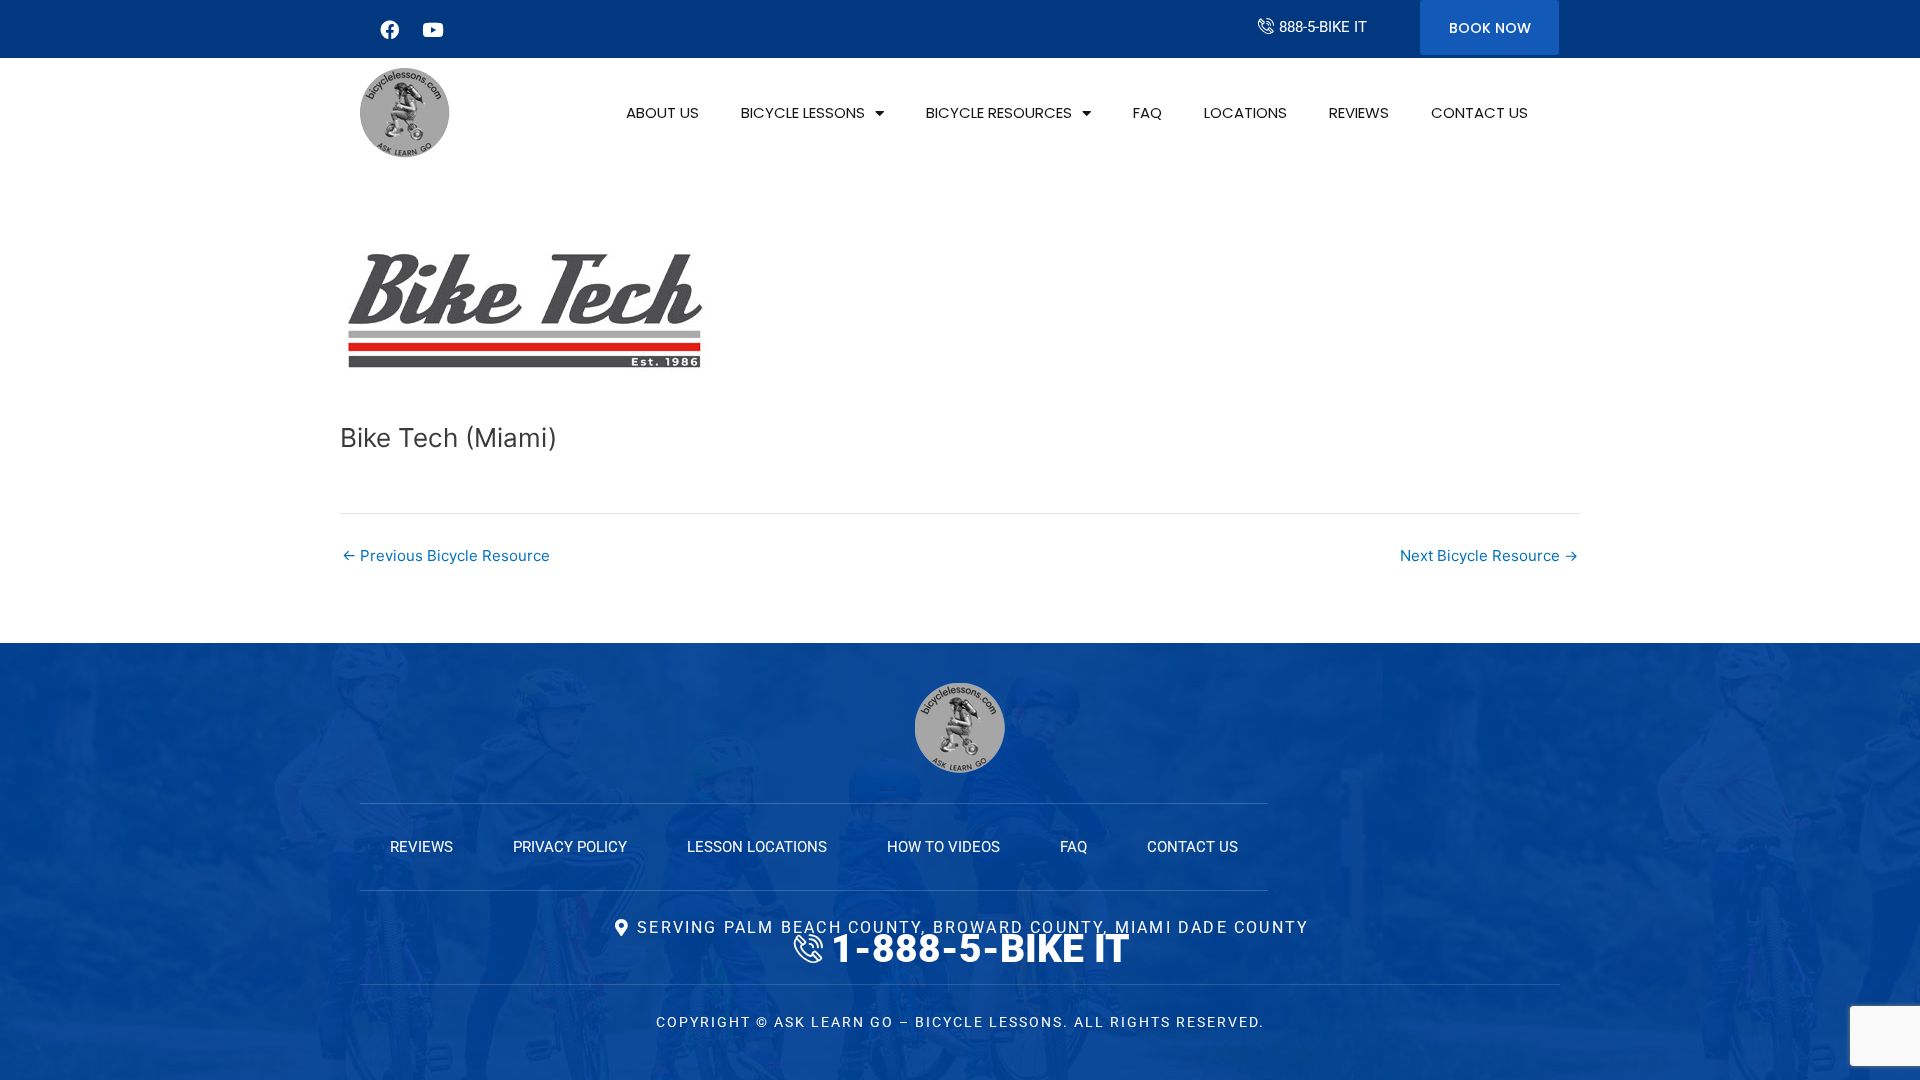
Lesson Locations (757, 847)
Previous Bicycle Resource (446, 555)
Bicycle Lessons (803, 112)
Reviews (1359, 112)
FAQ (1147, 112)
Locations (1245, 112)
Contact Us (1479, 112)
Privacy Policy (570, 847)
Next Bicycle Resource (1489, 555)
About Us (662, 112)
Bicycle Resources (999, 112)
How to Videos (943, 847)
